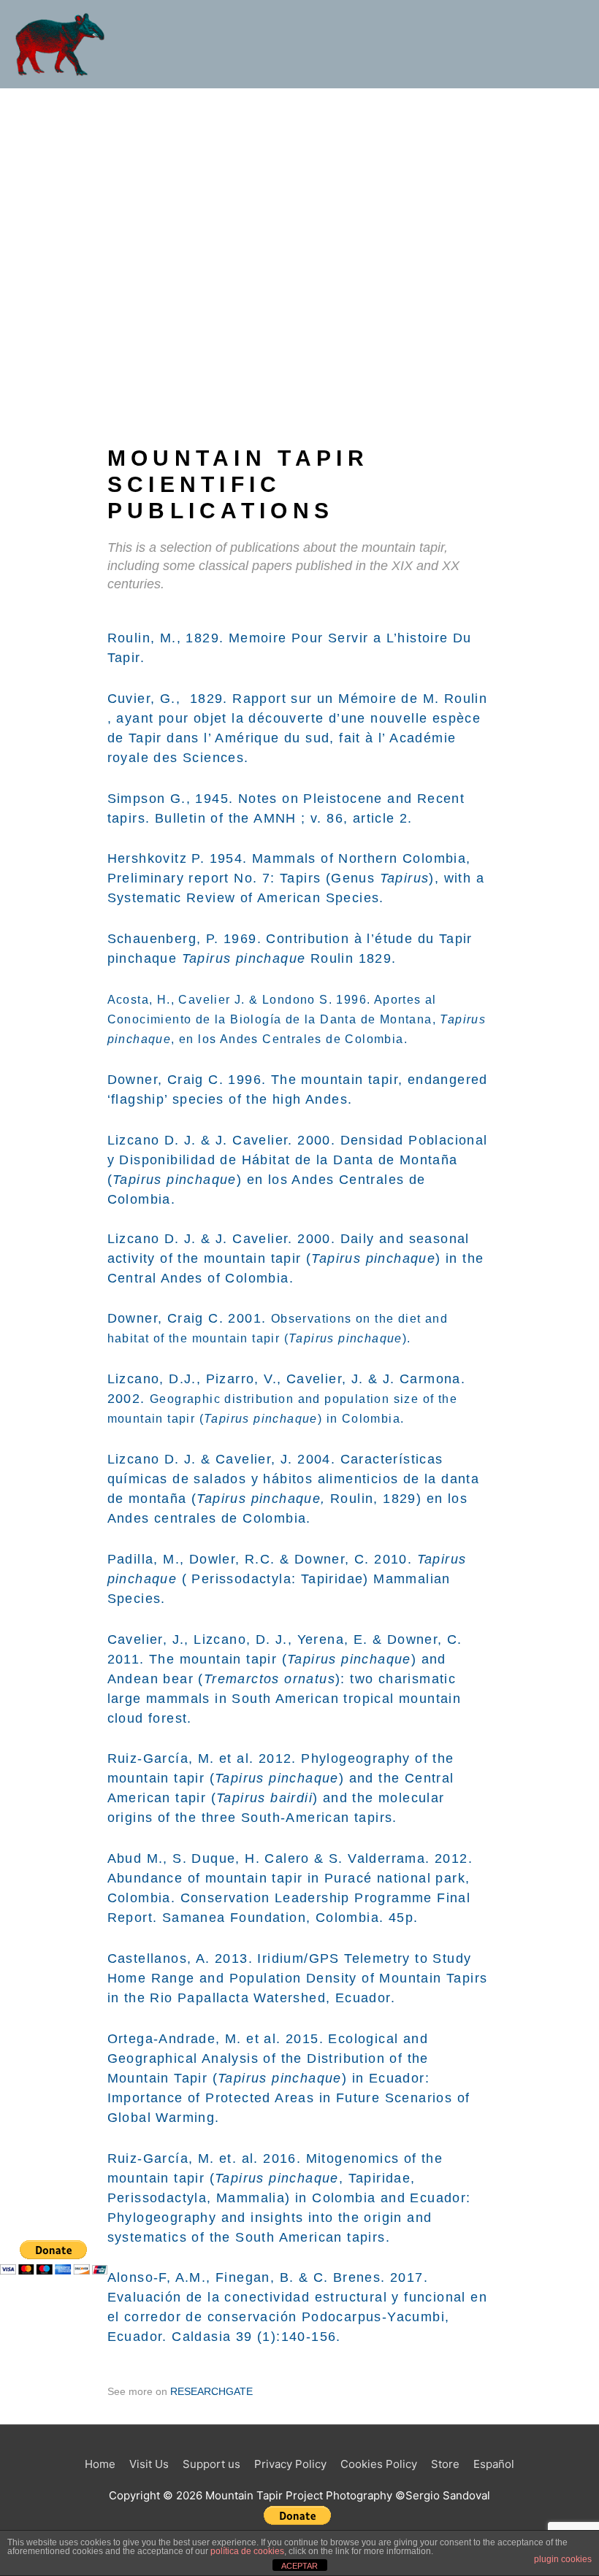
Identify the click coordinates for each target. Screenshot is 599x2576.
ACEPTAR (299, 2566)
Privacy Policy (290, 2464)
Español (494, 2464)
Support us (211, 2464)
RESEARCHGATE (211, 2391)
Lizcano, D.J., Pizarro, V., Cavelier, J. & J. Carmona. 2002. (287, 1398)
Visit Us (149, 2464)
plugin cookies (563, 2559)
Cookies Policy (379, 2464)
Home (100, 2464)
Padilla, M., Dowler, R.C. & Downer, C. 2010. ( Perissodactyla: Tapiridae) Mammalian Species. (287, 1579)
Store (445, 2464)
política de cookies (247, 2551)
